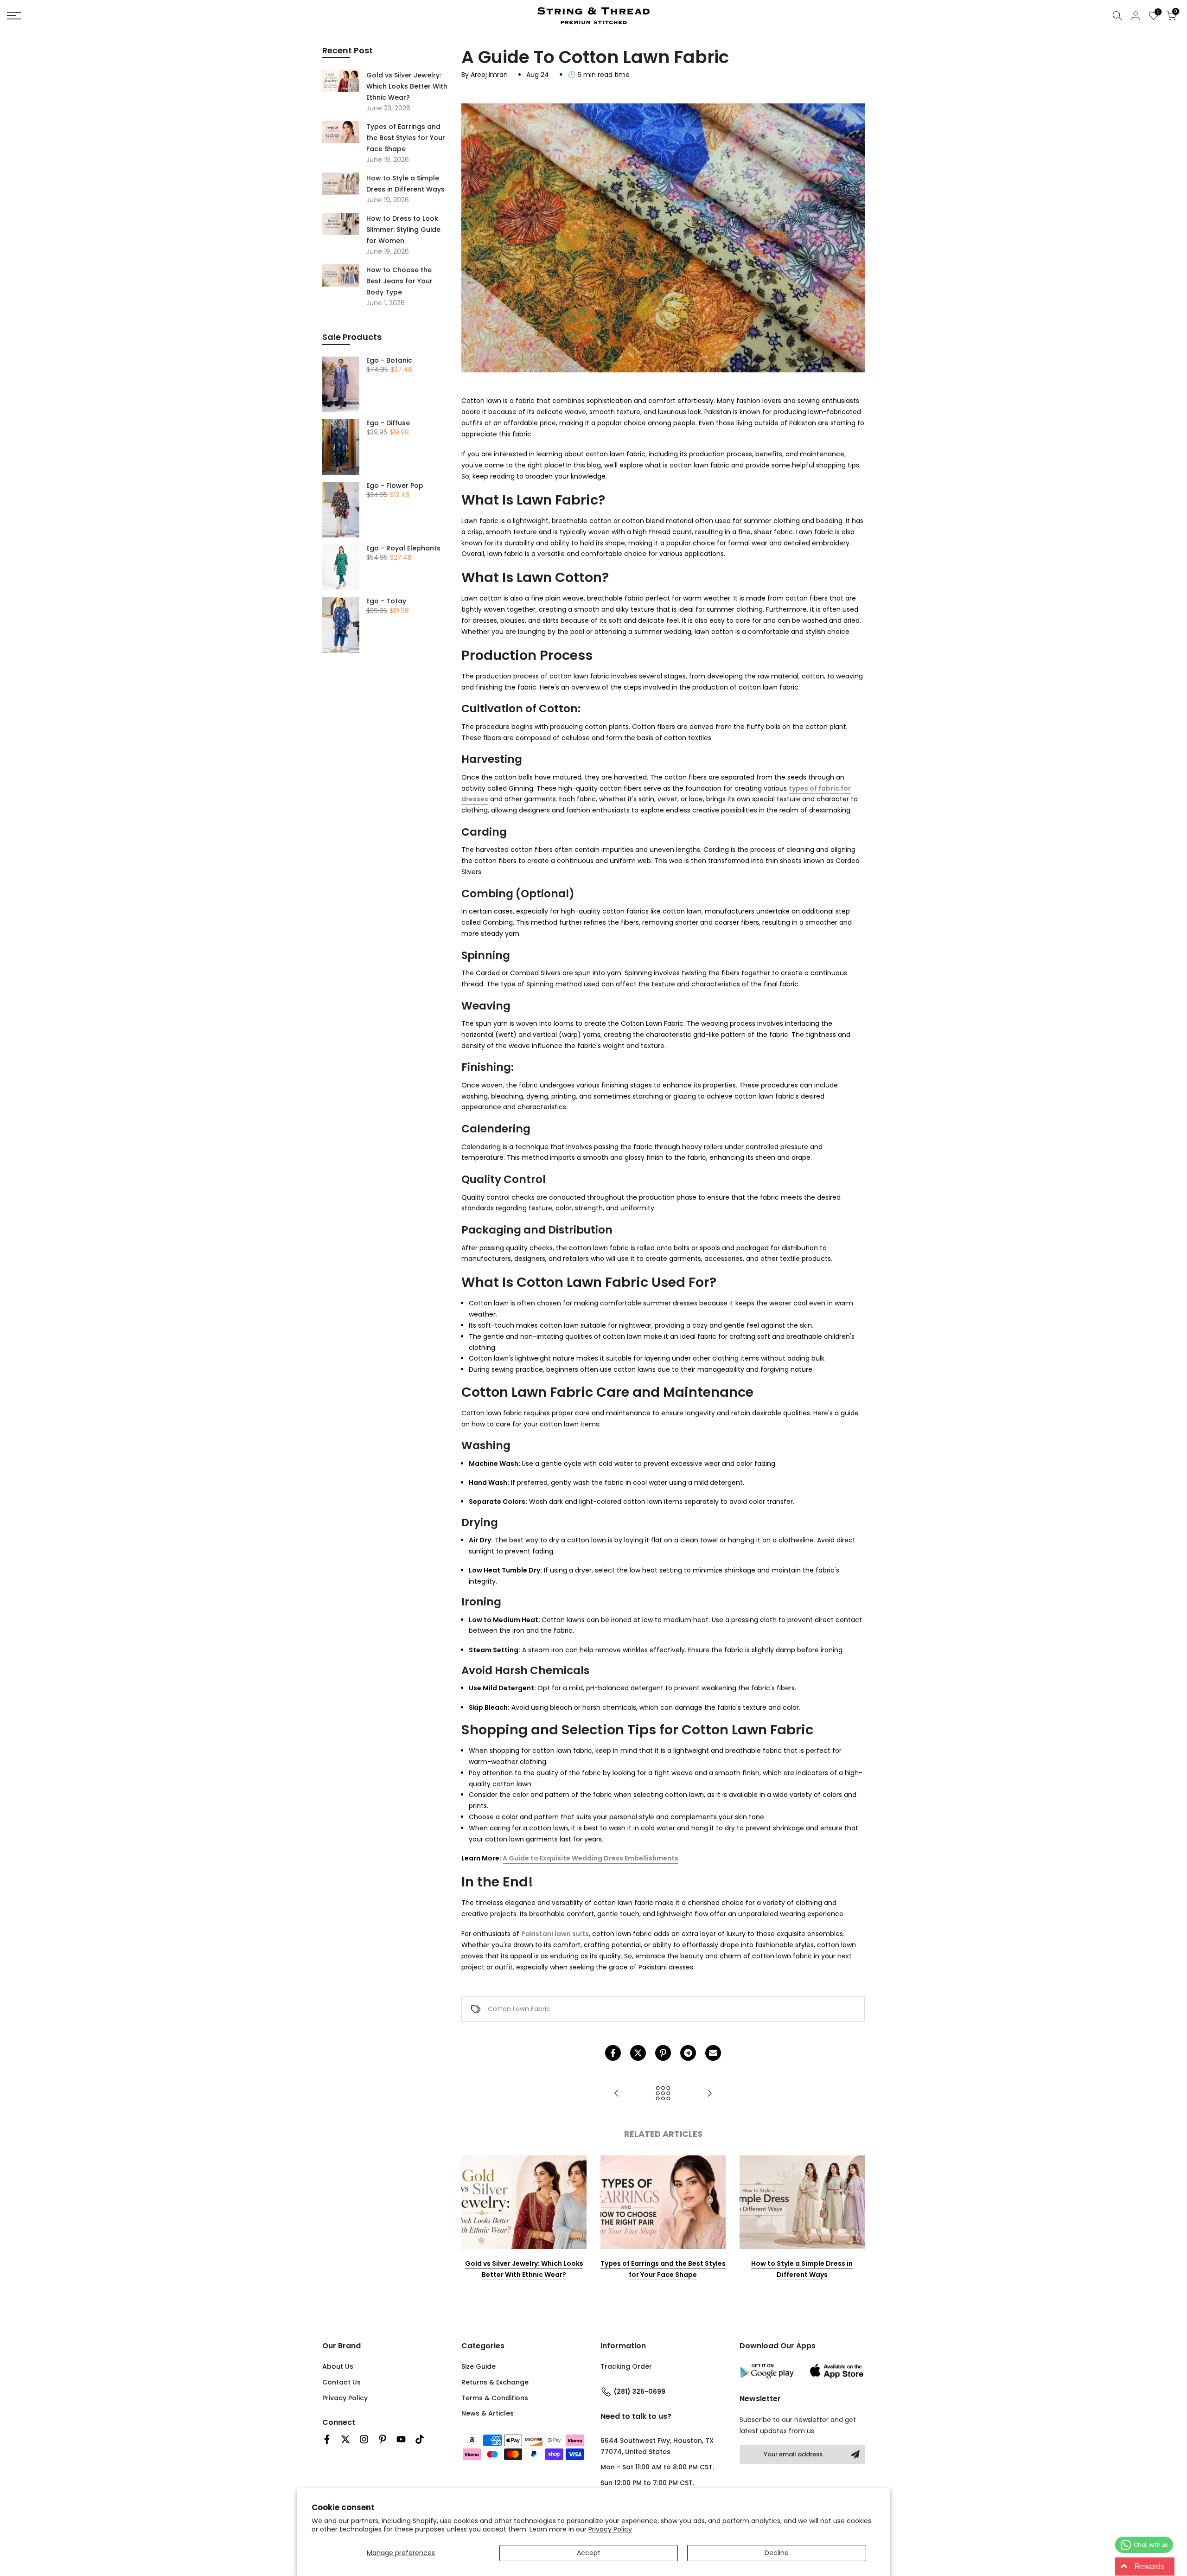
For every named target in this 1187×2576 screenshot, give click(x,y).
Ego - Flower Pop (395, 486)
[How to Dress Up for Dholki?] (617, 2094)
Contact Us (341, 2382)
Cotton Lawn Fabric (519, 2009)
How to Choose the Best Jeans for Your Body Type (399, 281)
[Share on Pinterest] (663, 2053)
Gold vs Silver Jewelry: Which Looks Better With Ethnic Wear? (524, 2269)
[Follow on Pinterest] (383, 2439)
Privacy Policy (610, 2529)
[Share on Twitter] (638, 2053)
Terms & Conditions (495, 2398)
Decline (777, 2553)
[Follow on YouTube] (401, 2439)
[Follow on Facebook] (327, 2439)
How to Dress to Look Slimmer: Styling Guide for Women (403, 230)
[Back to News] (663, 2094)
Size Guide (479, 2366)
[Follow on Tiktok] (420, 2439)
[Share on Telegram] (688, 2053)
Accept (589, 2553)
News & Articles (488, 2413)
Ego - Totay (386, 601)
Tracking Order (626, 2366)
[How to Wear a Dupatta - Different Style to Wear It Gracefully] (709, 2094)
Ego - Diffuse (388, 423)
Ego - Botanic (389, 361)
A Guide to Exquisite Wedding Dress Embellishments (590, 1858)
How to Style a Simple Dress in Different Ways (802, 2269)
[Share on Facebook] (613, 2053)
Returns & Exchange (495, 2382)
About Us (338, 2366)
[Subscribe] (855, 2455)
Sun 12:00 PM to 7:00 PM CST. (647, 2483)
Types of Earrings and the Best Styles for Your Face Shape (663, 2269)
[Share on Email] (713, 2053)
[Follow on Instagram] (364, 2439)
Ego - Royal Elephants (403, 549)
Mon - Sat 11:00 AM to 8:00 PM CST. (657, 2467)
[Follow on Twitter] (345, 2439)
